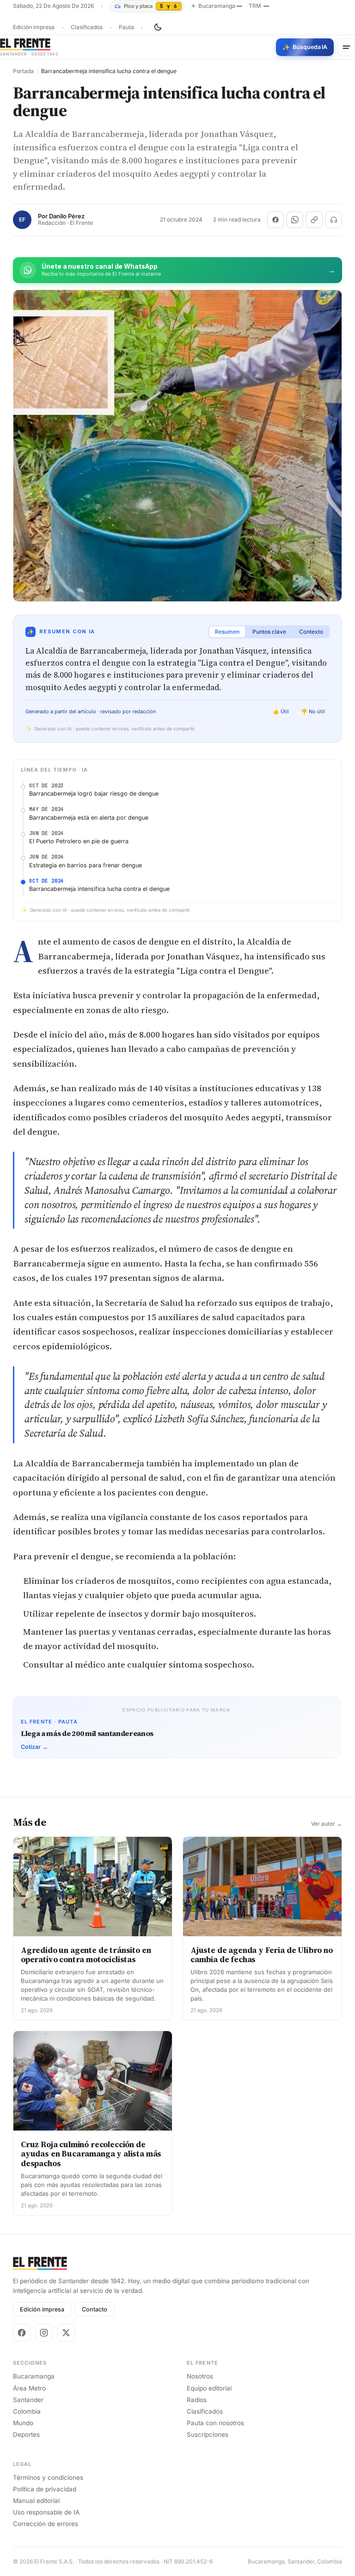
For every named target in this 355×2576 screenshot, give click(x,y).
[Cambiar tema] (158, 27)
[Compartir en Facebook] (275, 220)
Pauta (126, 27)
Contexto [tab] (311, 632)
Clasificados (87, 27)
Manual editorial (36, 2501)
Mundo (23, 2423)
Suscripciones (208, 2434)
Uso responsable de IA (46, 2512)
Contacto (95, 2309)
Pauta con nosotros (215, 2423)
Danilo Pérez (67, 216)
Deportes (26, 2434)
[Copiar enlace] (314, 220)
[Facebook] (22, 2333)
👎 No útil (313, 711)
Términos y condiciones (48, 2477)
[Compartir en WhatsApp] (295, 220)
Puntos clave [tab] (269, 632)
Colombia (27, 2411)
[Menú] (346, 47)
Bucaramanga (34, 2376)
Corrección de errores (46, 2524)
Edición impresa (34, 27)
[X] (66, 2333)
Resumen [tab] (227, 632)
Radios (197, 2400)
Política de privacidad (45, 2489)
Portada (23, 71)
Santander (28, 2400)
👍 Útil (281, 711)
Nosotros (200, 2376)
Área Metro (29, 2388)
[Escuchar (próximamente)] (334, 220)
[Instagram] (44, 2333)
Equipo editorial (209, 2388)
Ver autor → (327, 1824)
